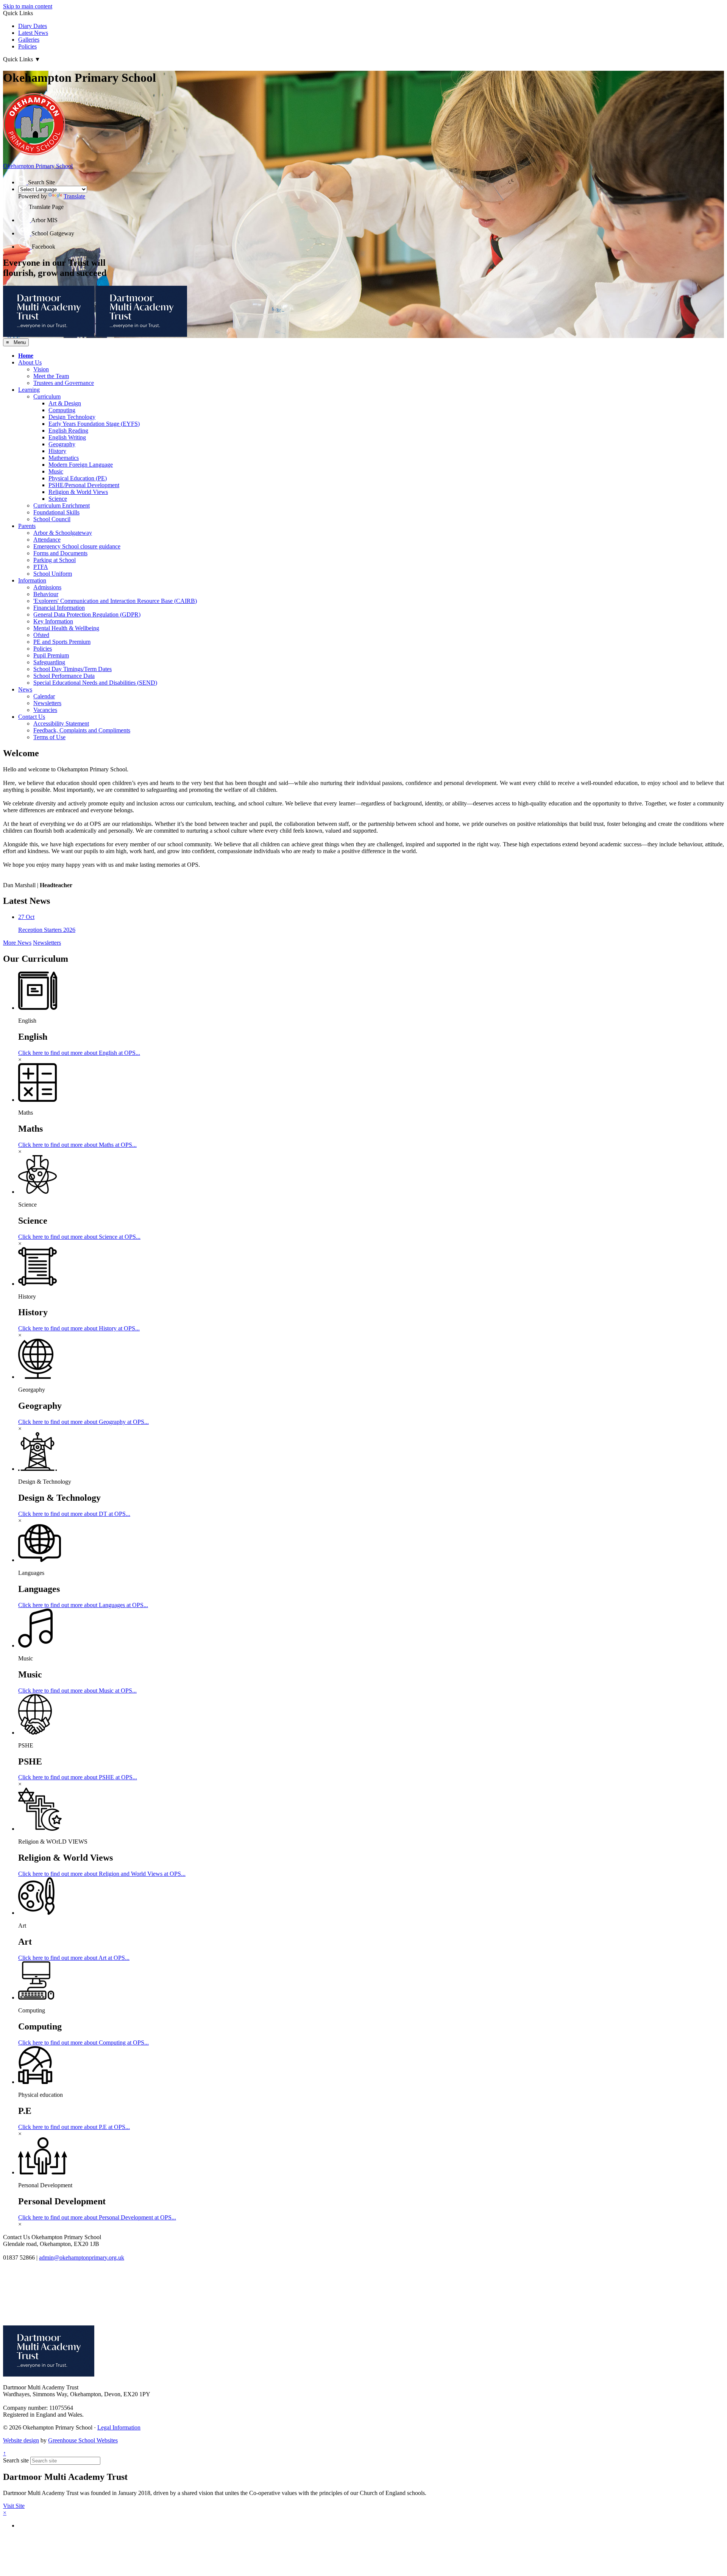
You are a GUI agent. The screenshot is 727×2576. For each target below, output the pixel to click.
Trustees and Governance (64, 383)
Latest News (33, 33)
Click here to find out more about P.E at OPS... (74, 2127)
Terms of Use (49, 737)
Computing (62, 410)
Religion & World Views (78, 492)
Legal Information (119, 2427)
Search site (16, 2460)
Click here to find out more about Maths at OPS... (77, 1145)
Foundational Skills (56, 512)
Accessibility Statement (61, 723)
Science (58, 499)
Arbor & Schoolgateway (63, 533)
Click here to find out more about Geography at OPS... (83, 1422)
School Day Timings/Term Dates (73, 669)
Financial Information (59, 608)
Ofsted (41, 635)
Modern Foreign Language (81, 465)
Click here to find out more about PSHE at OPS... (78, 1777)
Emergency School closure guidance (77, 546)
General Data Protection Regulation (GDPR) (87, 614)
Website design (21, 2440)
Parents (27, 526)
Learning (29, 390)
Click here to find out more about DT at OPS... (74, 1514)
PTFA (41, 567)
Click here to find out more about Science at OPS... (79, 1237)
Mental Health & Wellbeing (66, 628)
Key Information (53, 621)
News (25, 689)
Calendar (44, 696)
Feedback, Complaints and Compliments (82, 730)
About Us (30, 362)
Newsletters (47, 703)
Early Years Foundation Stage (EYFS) (94, 424)
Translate (74, 196)
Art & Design (65, 403)
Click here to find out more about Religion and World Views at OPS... (102, 1874)
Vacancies (45, 710)
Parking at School (55, 560)
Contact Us (32, 717)
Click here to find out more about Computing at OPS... (83, 2043)
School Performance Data (64, 676)
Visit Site (14, 2506)
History (57, 451)
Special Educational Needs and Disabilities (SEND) (95, 683)
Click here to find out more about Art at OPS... (74, 1958)
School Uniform (53, 574)
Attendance (47, 540)
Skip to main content (28, 6)
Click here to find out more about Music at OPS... (77, 1691)
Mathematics (64, 458)
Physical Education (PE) (78, 478)
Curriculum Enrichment (62, 505)
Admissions (47, 587)
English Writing (67, 437)
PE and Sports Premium (62, 642)
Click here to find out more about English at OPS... (79, 1053)
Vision (41, 369)
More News (17, 943)
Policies (27, 46)
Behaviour (46, 594)
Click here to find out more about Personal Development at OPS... (97, 2217)
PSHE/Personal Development (84, 485)
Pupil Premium (51, 655)
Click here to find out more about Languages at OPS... (83, 1605)
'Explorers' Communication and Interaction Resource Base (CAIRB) (115, 601)
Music (56, 471)
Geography (62, 444)
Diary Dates (33, 26)
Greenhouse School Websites (83, 2440)
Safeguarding (49, 662)
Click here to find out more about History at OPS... (79, 1328)
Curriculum (47, 396)
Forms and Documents (60, 553)
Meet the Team (51, 376)
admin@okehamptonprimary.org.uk (82, 2258)
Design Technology (72, 417)
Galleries (29, 40)
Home (26, 356)
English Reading (68, 431)
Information (32, 580)
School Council (52, 519)
